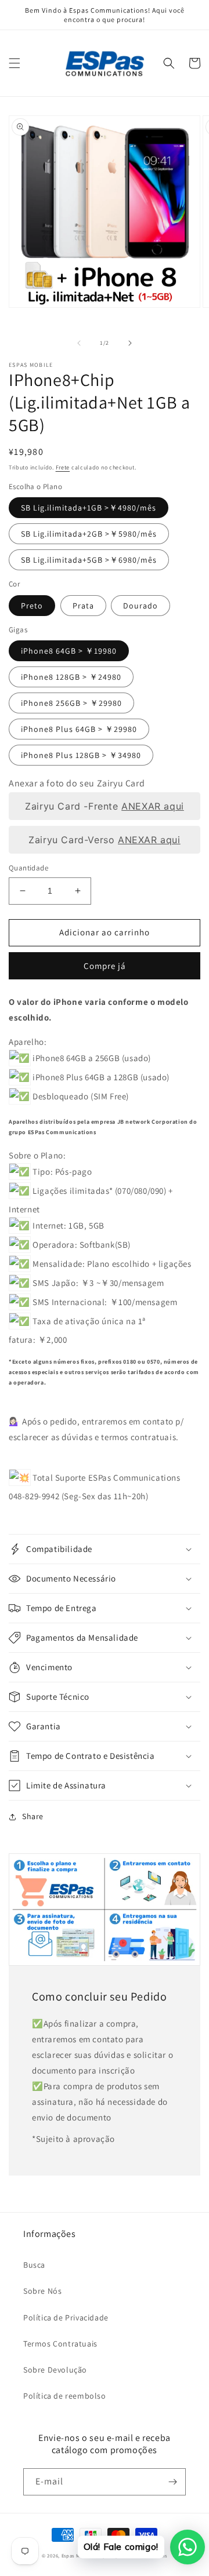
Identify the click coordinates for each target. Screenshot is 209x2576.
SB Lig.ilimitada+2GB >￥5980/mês (89, 534)
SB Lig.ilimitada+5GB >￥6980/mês (89, 560)
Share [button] (33, 1816)
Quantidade (28, 868)
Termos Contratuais (60, 2344)
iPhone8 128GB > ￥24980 (71, 677)
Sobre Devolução (55, 2370)
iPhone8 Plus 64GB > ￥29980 (79, 729)
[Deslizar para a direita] (130, 343)
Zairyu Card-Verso (104, 840)
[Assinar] (172, 2482)
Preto (32, 606)
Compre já (105, 966)
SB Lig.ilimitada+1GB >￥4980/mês (89, 508)
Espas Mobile (77, 2555)
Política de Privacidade (66, 2318)
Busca (34, 2265)
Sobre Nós (42, 2291)
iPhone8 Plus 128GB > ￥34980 (81, 755)
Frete (63, 467)
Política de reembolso (65, 2396)
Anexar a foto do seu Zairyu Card (77, 783)
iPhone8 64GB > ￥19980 (69, 651)
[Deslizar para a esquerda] (79, 343)
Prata (83, 606)
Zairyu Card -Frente (105, 806)
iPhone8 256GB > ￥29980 (71, 703)
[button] (15, 63)
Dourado (140, 606)
